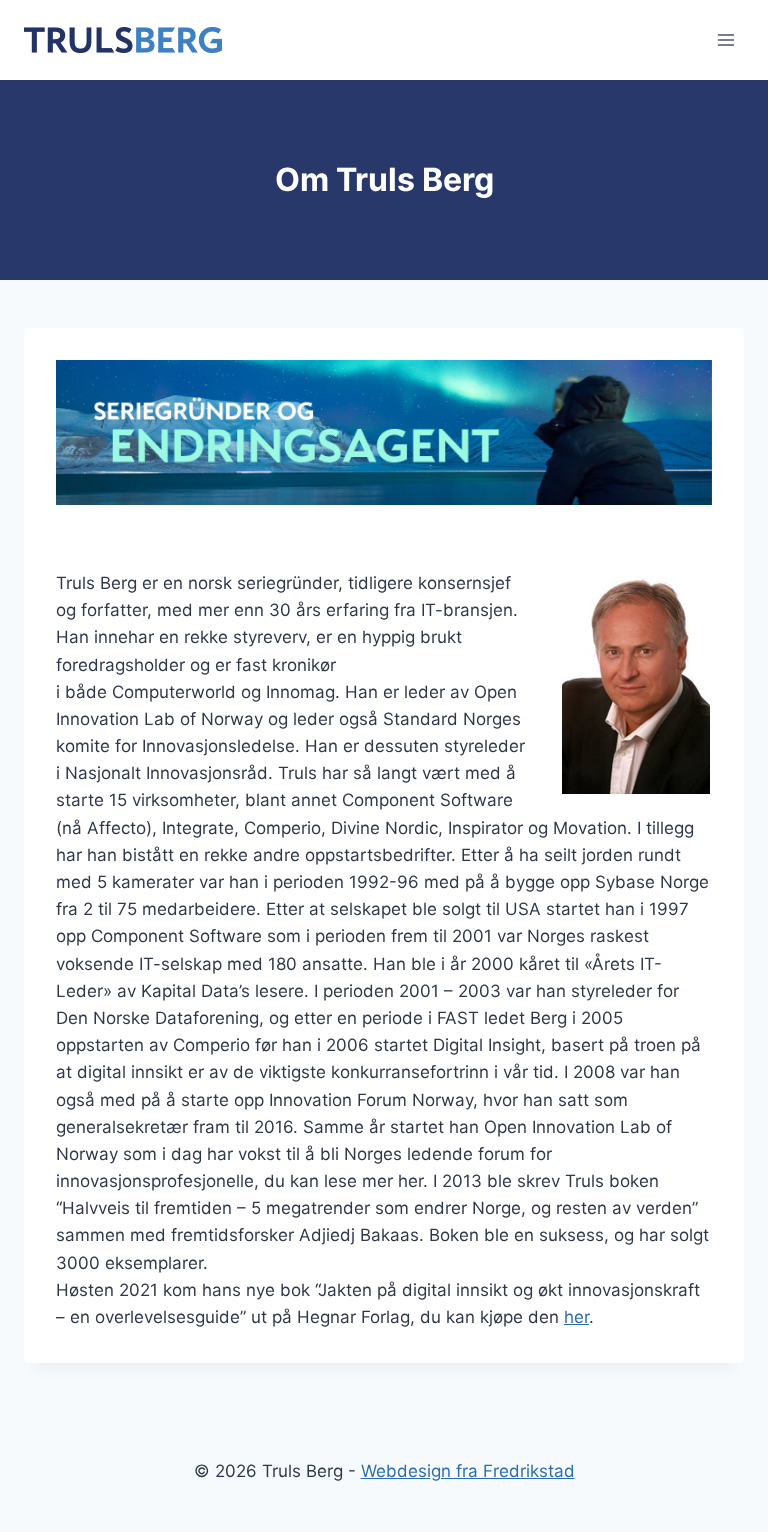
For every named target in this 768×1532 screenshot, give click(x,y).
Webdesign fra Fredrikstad (468, 1471)
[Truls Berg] (123, 40)
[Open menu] (725, 39)
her (576, 1317)
